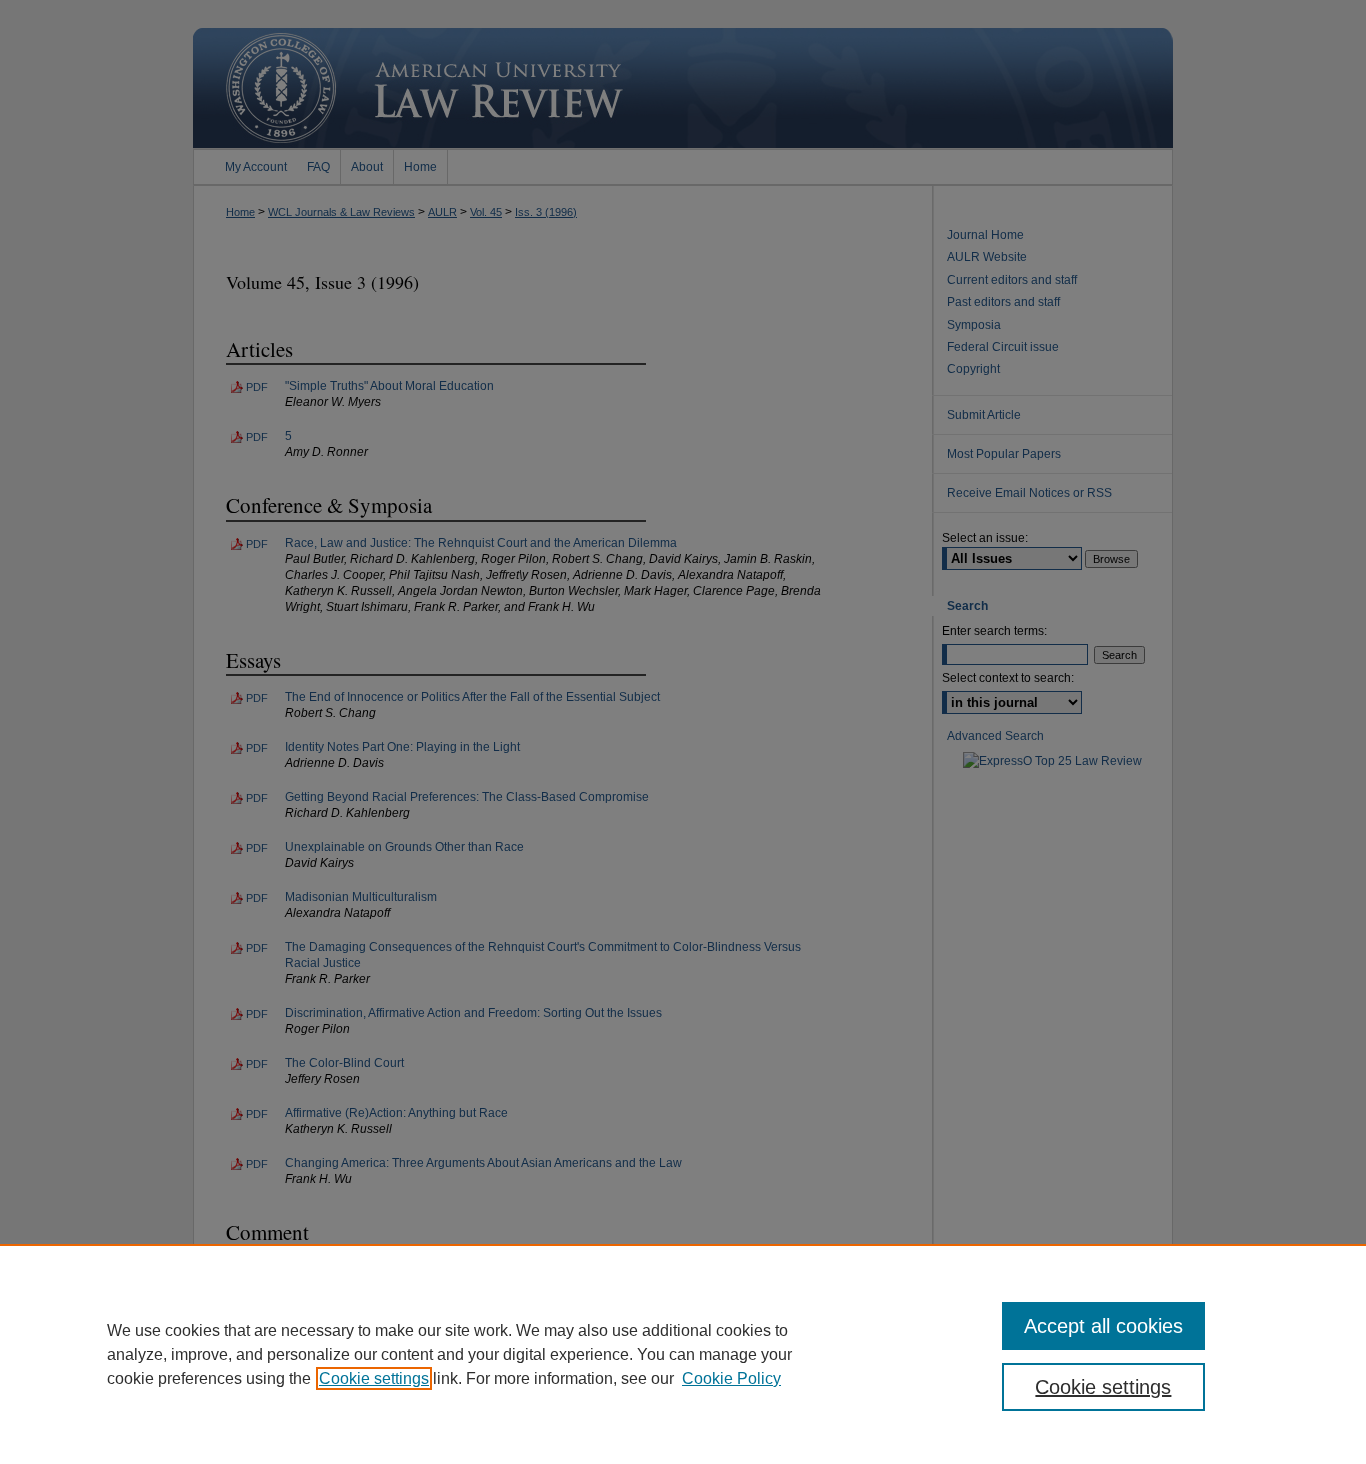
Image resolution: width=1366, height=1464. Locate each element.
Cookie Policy (731, 1378)
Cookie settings (374, 1378)
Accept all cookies (1103, 1326)
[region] (683, 1354)
